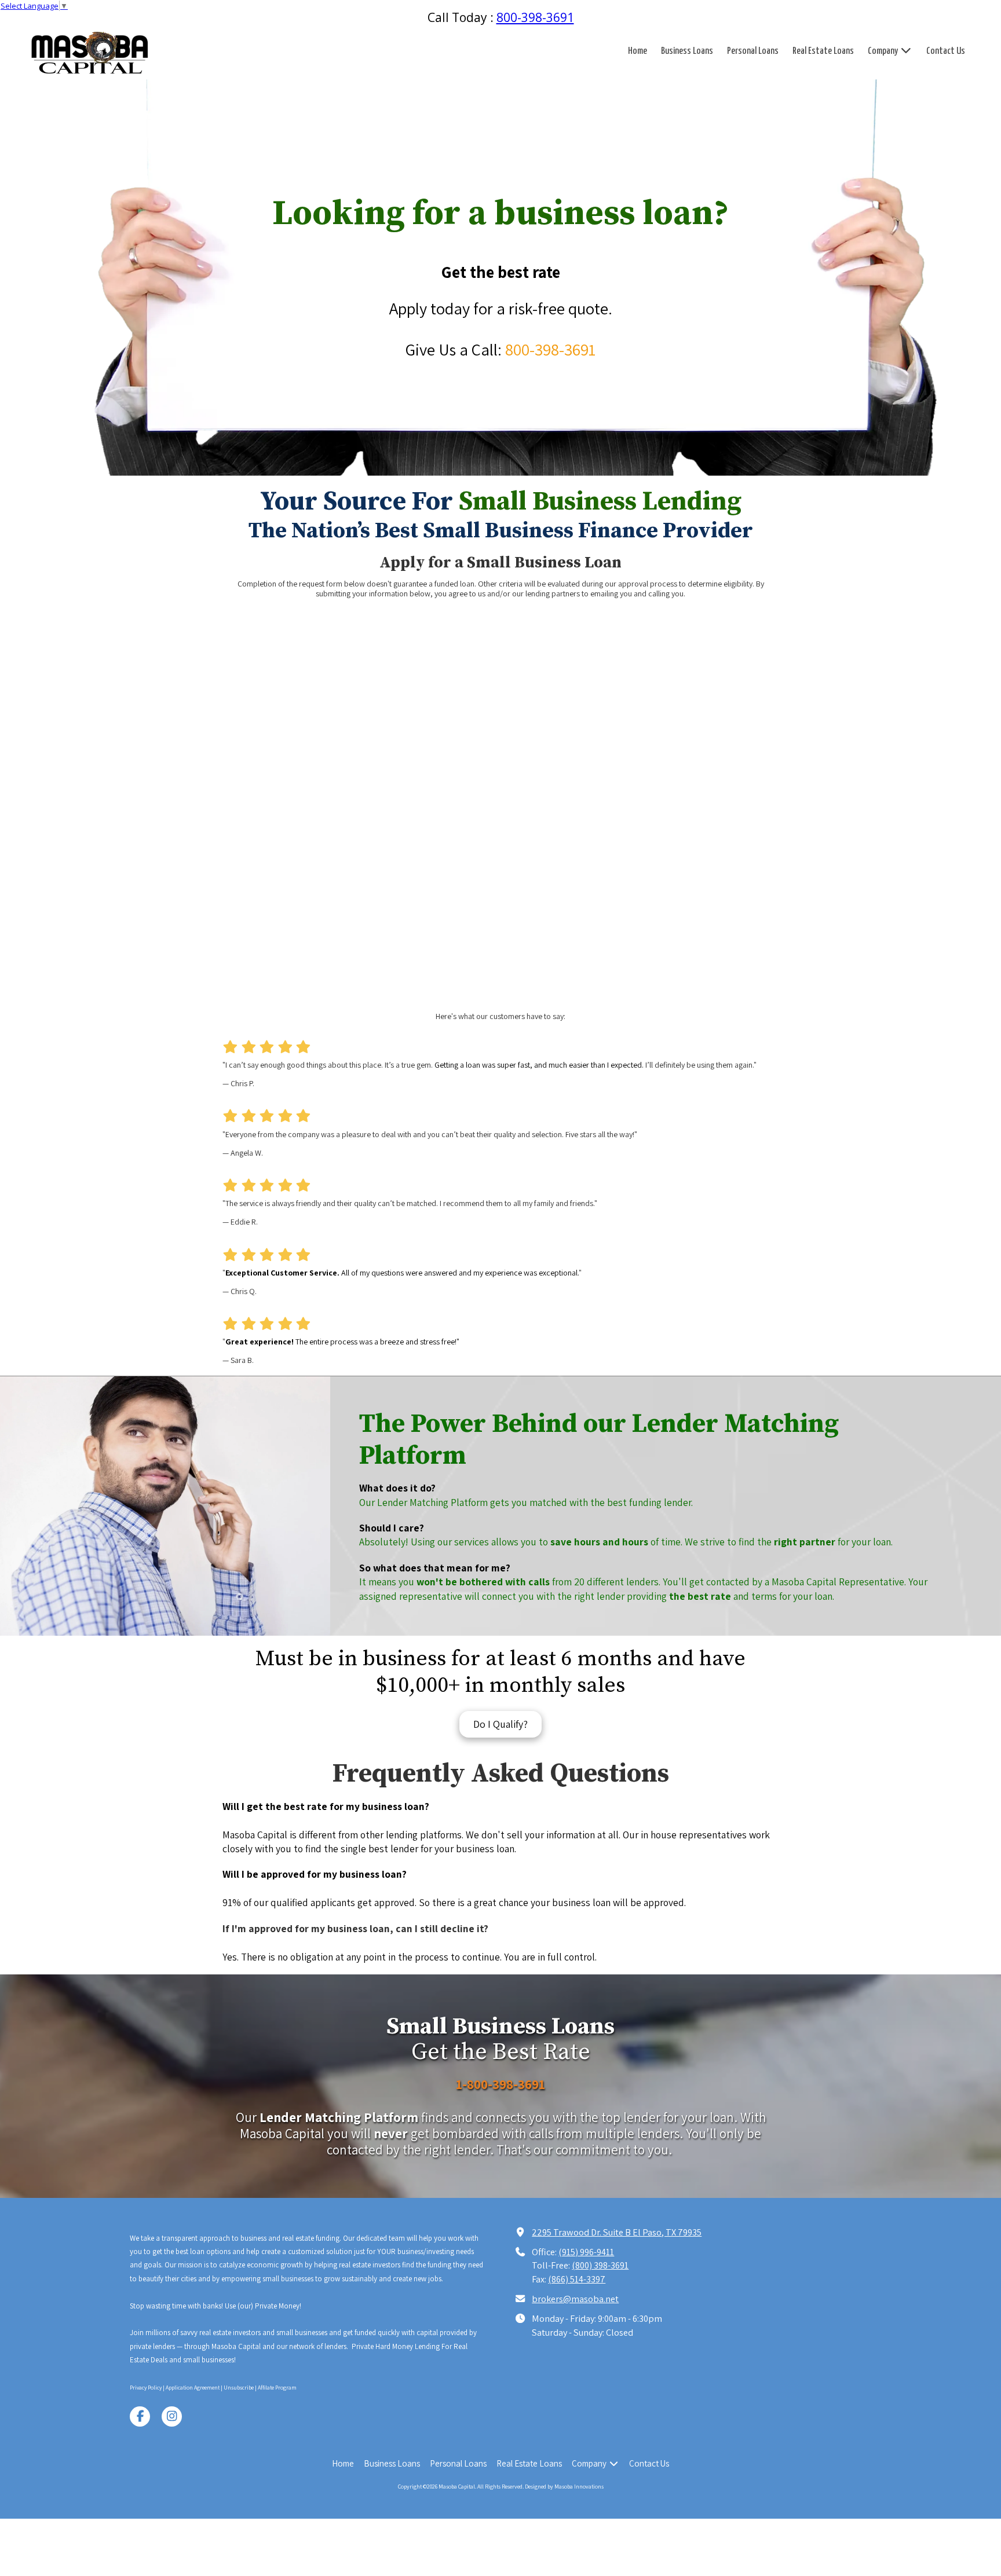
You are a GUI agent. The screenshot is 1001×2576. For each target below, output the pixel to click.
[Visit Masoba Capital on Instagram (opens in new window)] (172, 2416)
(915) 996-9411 (586, 2252)
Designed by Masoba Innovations (564, 2487)
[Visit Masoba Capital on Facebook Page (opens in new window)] (140, 2416)
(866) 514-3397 (577, 2279)
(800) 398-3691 (600, 2265)
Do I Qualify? (500, 1724)
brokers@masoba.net (575, 2299)
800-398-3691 (535, 17)
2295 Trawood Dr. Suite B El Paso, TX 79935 (617, 2232)
